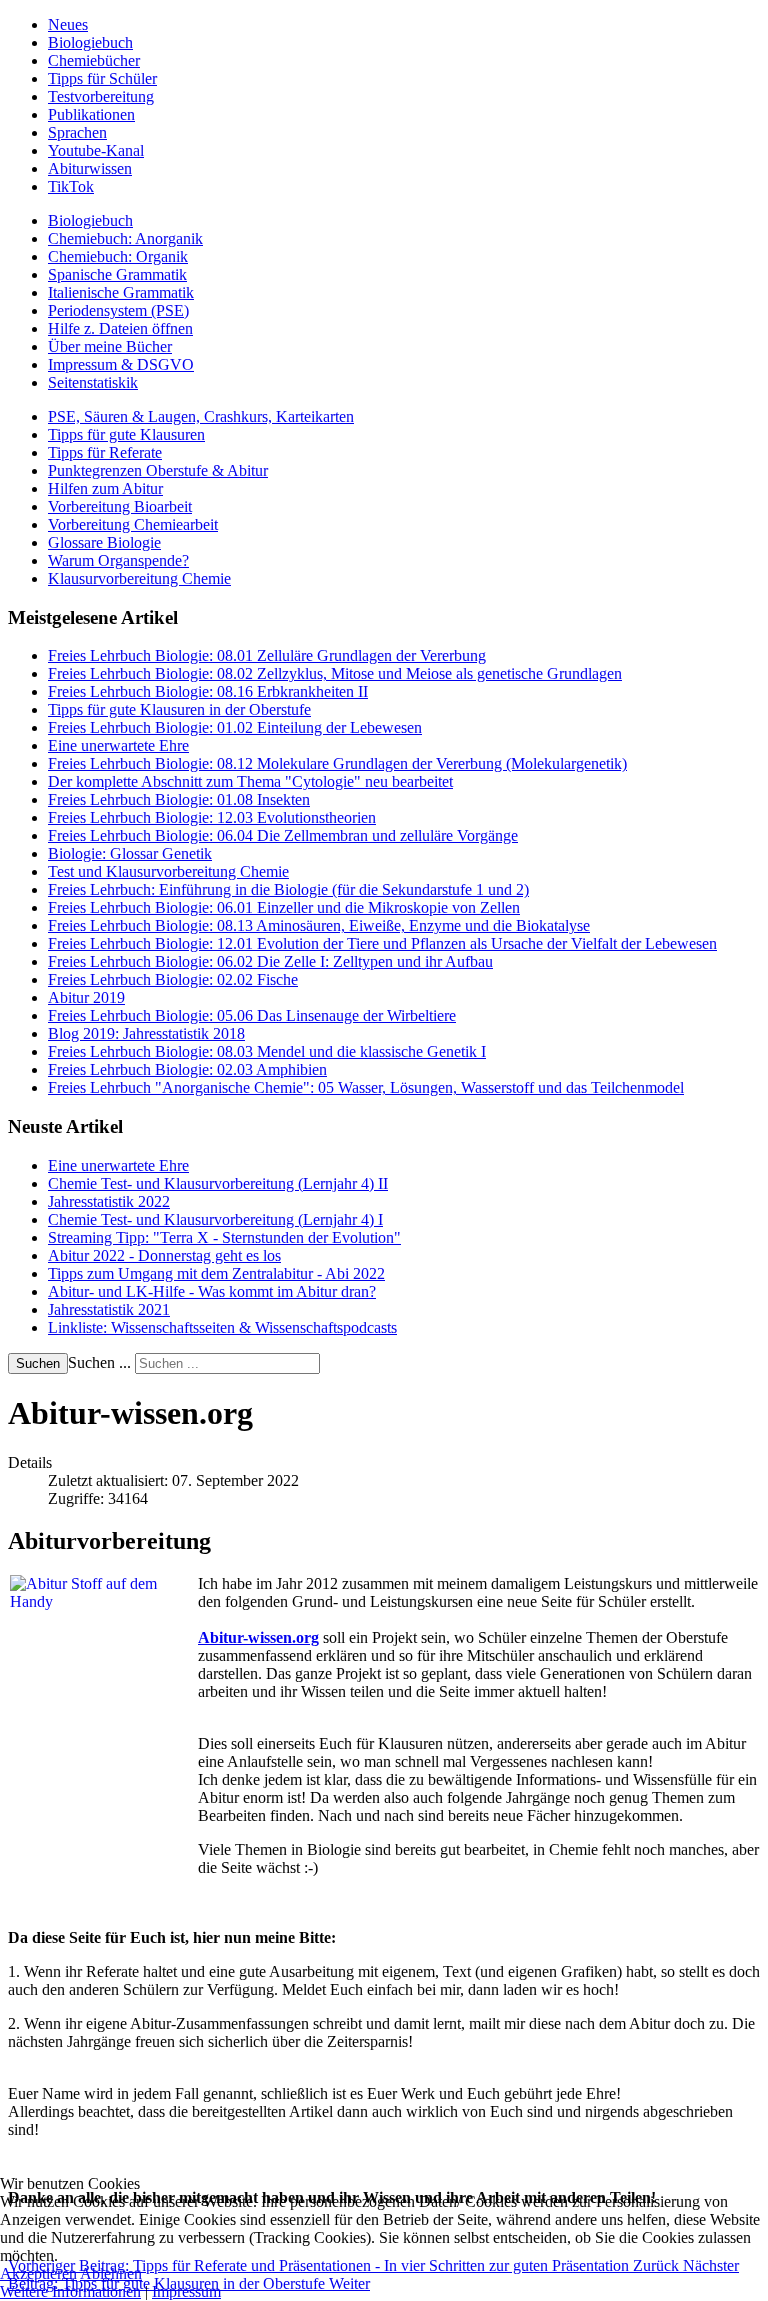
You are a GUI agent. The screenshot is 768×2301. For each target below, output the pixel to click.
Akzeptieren (38, 2273)
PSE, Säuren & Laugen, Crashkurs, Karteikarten (201, 416)
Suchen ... (99, 1362)
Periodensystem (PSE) (118, 310)
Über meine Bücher (110, 346)
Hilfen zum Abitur (105, 488)
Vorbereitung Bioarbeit (120, 506)
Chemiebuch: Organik (118, 256)
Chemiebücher (94, 60)
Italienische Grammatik (121, 292)
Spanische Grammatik (117, 274)
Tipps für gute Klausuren (126, 434)
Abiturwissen (90, 168)
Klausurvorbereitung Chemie (139, 578)
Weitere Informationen (70, 2291)
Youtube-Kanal (96, 150)
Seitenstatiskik (93, 382)
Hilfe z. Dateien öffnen (120, 328)
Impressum (186, 2291)
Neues (68, 24)
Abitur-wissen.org (258, 1637)
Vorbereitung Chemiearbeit (133, 524)
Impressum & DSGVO (121, 364)
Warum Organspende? (118, 560)
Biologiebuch (90, 42)
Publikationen (91, 114)
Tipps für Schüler (102, 78)
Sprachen (77, 132)
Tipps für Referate (105, 452)
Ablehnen (111, 2273)
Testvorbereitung (101, 96)
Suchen (38, 1363)
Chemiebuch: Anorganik (125, 238)
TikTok (71, 186)
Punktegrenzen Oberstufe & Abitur (158, 470)
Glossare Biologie (104, 542)
